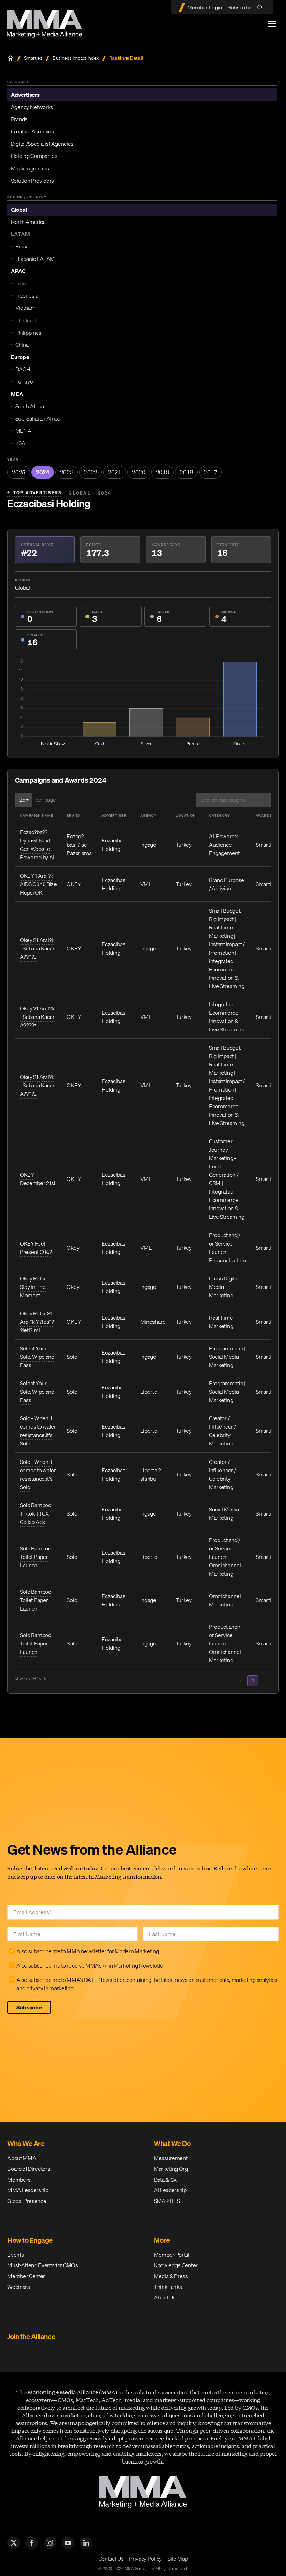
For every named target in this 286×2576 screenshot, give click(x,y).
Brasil (22, 246)
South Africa (30, 406)
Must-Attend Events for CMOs (43, 2265)
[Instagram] (50, 2543)
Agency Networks (32, 107)
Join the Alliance (31, 2337)
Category (220, 815)
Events (16, 2255)
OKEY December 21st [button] (38, 1179)
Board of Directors (29, 2169)
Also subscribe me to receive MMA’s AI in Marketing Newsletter (91, 1965)
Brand (73, 815)
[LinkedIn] (86, 2543)
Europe (20, 357)
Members (19, 2180)
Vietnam (25, 308)
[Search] (261, 7)
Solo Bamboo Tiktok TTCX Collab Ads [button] (35, 1513)
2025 (19, 472)
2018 (186, 472)
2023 (67, 472)
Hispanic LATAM (35, 259)
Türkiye (24, 381)
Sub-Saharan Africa (38, 418)
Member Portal (172, 2255)
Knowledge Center (176, 2265)
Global (19, 210)
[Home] (10, 58)
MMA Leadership (28, 2190)
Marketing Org (171, 2169)
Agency (148, 815)
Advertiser (114, 815)
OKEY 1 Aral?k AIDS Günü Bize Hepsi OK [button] (38, 884)
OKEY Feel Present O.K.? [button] (36, 1248)
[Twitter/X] (14, 2543)
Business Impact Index (76, 58)
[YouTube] (68, 2543)
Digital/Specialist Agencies (42, 144)
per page (46, 800)
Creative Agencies (32, 131)
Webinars (18, 2287)
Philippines (28, 333)
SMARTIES (167, 2201)
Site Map (178, 2559)
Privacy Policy (145, 2559)
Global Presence (27, 2201)
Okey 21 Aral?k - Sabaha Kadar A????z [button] (37, 948)
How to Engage (30, 2240)
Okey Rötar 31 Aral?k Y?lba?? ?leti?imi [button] (37, 1322)
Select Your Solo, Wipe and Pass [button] (37, 1357)
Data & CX (165, 2180)
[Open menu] (272, 24)
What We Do (172, 2143)
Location (186, 815)
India (21, 283)
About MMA (22, 2158)
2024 (43, 472)
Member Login (205, 7)
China (22, 345)
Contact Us (111, 2559)
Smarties (33, 58)
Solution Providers (32, 181)
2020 (139, 472)
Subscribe (240, 7)
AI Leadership (170, 2190)
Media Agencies (30, 168)
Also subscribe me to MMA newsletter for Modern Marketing (88, 1951)
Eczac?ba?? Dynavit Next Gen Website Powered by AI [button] (37, 845)
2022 (91, 472)
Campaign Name (37, 815)
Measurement (171, 2158)
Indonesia (27, 295)
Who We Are (26, 2143)
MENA (23, 431)
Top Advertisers (34, 493)
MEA (17, 394)
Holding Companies (34, 156)
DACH (23, 369)
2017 (210, 472)
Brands (19, 119)
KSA (20, 443)
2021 (115, 472)
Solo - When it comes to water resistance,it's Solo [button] (38, 1431)
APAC (18, 271)
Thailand (25, 320)
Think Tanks (168, 2287)
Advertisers (25, 95)
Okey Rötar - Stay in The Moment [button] (34, 1287)
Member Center (26, 2276)
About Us (165, 2297)
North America (28, 222)
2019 (163, 472)
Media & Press (171, 2276)
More (162, 2240)
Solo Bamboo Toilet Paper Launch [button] (35, 1557)
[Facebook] (32, 2543)
